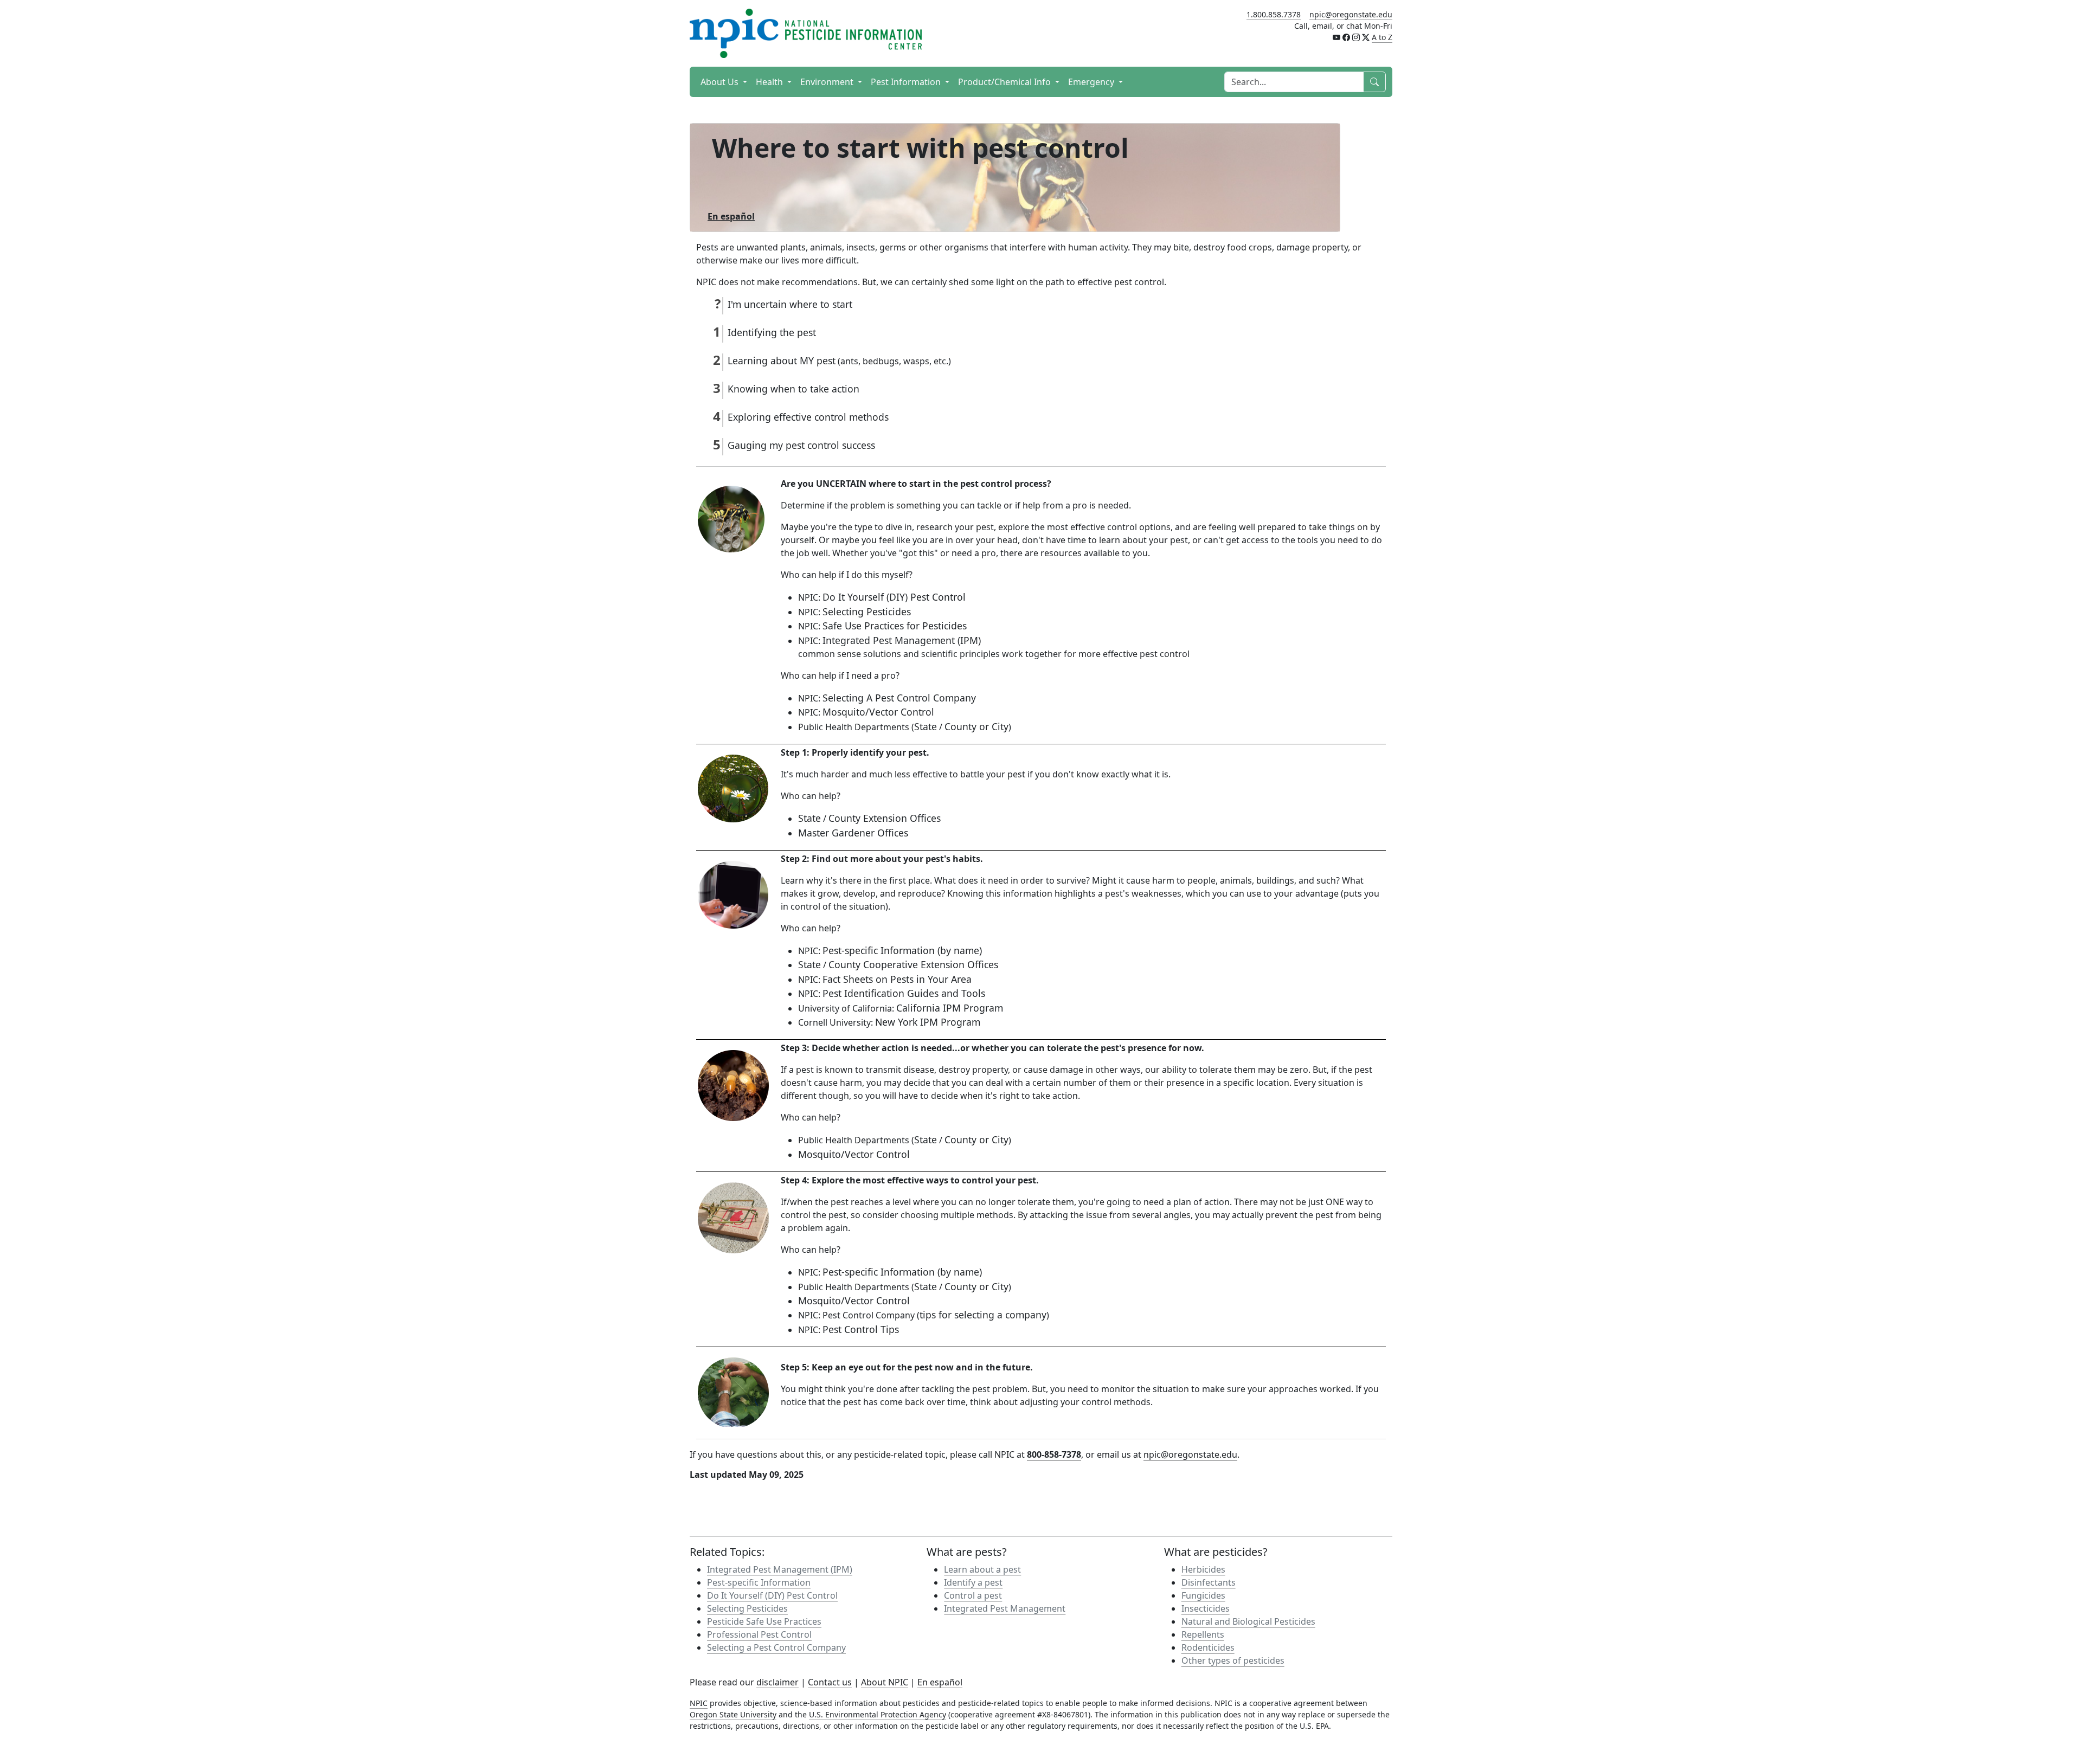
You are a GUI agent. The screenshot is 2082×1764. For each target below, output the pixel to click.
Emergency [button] (1092, 82)
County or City (976, 726)
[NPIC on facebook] (1346, 37)
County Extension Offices (885, 818)
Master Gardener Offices (853, 833)
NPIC (699, 1703)
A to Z (1382, 37)
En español (940, 1682)
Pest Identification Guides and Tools (904, 993)
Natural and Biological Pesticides (1248, 1621)
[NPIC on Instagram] (1356, 37)
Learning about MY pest (782, 360)
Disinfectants (1209, 1582)
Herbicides (1203, 1569)
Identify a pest (973, 1582)
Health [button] (770, 82)
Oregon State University (733, 1714)
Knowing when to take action (793, 389)
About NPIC (885, 1682)
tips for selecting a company (983, 1315)
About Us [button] (721, 82)
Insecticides (1206, 1608)
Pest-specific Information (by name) (902, 950)
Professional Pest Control (759, 1634)
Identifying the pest (772, 332)
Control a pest (973, 1595)
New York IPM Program (928, 1022)
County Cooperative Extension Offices (913, 964)
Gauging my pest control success (801, 445)
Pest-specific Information (759, 1582)
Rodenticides (1208, 1647)
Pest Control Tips (861, 1329)
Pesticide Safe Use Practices (764, 1621)
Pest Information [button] (907, 82)
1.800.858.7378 (1274, 14)
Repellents (1203, 1634)
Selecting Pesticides (867, 611)
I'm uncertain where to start (790, 304)
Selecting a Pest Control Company (776, 1647)
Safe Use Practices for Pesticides (895, 626)
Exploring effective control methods (808, 417)
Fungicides (1203, 1595)
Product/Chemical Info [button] (1005, 82)
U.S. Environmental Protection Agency (878, 1714)
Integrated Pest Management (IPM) (902, 640)
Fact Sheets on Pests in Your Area (897, 979)
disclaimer (777, 1682)
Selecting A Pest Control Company (899, 698)
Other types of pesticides (1233, 1660)
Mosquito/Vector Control (878, 712)
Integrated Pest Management (1005, 1608)
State (926, 726)
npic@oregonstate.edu (1351, 14)
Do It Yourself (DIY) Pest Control (894, 597)
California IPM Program (950, 1008)
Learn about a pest (982, 1569)
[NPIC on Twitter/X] (1366, 37)
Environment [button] (828, 82)
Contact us (830, 1682)
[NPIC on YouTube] (1336, 37)
